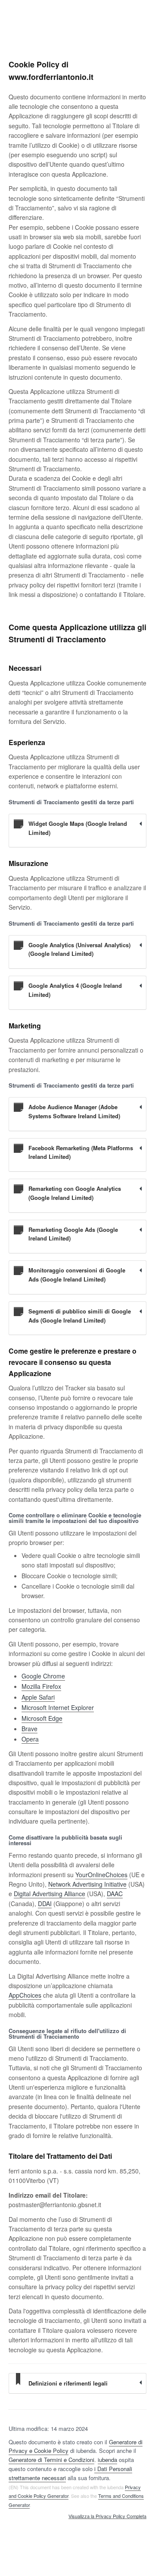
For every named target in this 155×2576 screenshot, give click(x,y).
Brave (29, 1729)
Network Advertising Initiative (87, 1884)
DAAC (115, 1894)
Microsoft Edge (42, 1718)
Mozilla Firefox (41, 1686)
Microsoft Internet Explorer (58, 1707)
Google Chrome (43, 1676)
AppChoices (25, 1995)
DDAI (45, 1903)
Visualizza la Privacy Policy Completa (107, 2516)
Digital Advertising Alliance (50, 1894)
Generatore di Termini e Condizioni (51, 2460)
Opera (30, 1739)
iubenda (107, 2460)
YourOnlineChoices (101, 1875)
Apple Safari (38, 1697)
